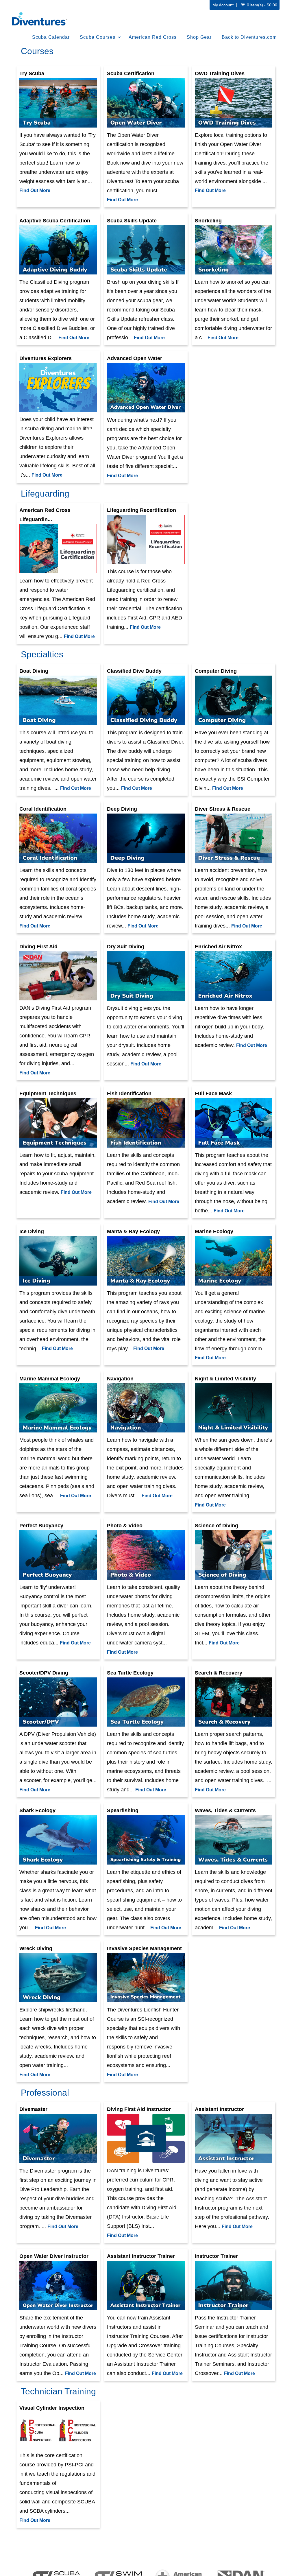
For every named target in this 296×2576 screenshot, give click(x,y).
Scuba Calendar (51, 37)
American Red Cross (153, 37)
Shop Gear (199, 37)
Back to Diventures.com (249, 37)
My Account (223, 5)
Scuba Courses (98, 37)
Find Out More (35, 190)
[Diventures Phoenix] (40, 19)
